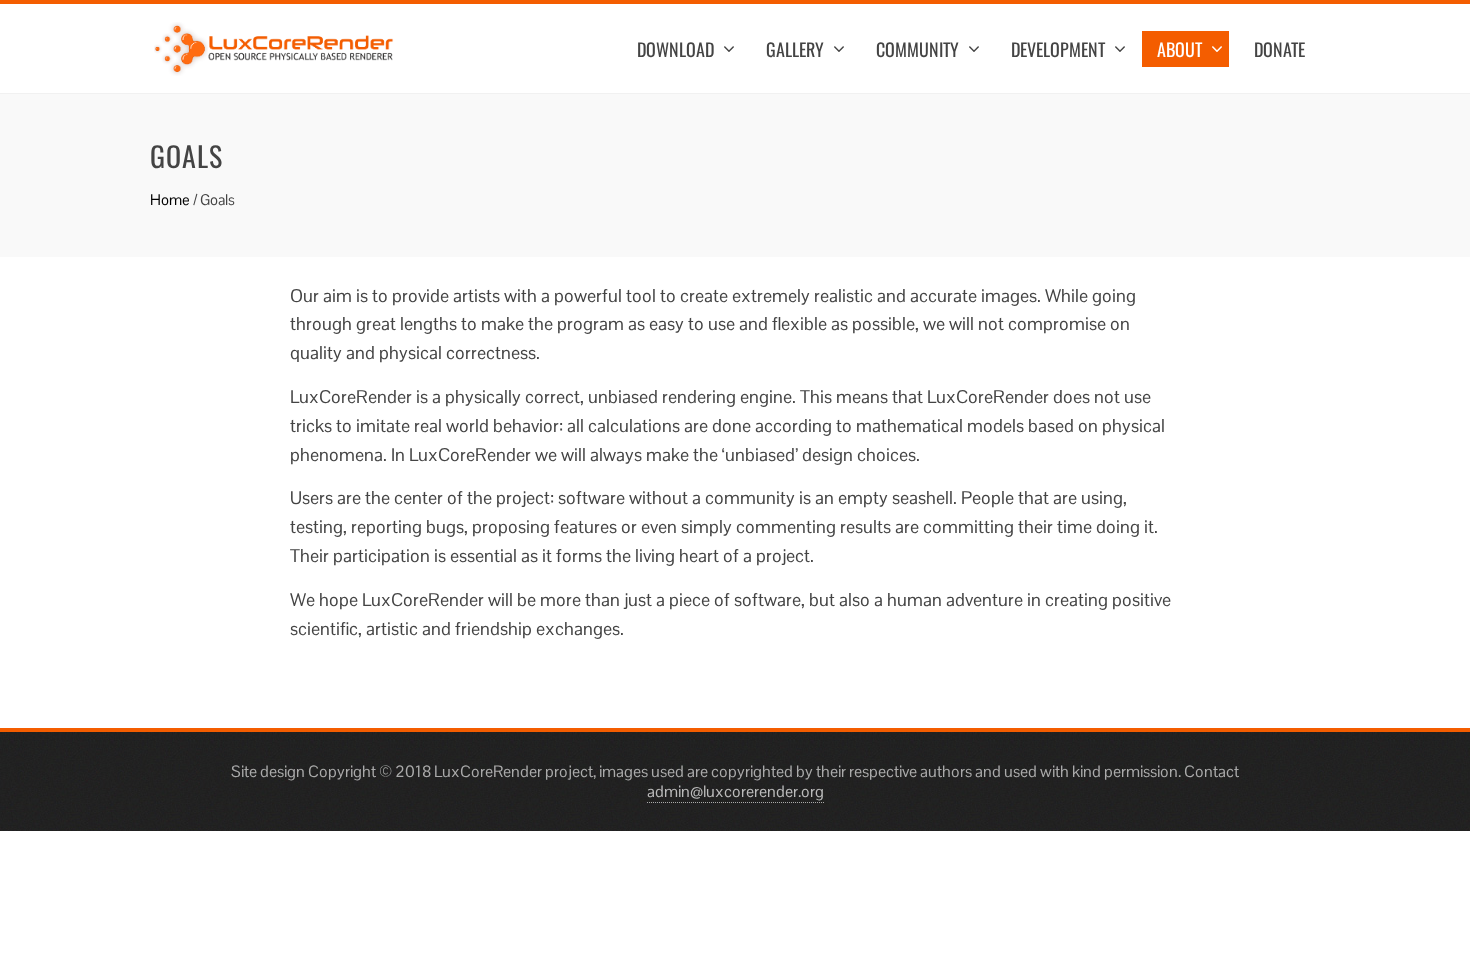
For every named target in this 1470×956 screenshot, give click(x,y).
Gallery (795, 49)
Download (675, 49)
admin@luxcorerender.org (735, 791)
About (1179, 49)
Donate (1279, 49)
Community (917, 49)
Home (170, 199)
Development (1058, 49)
